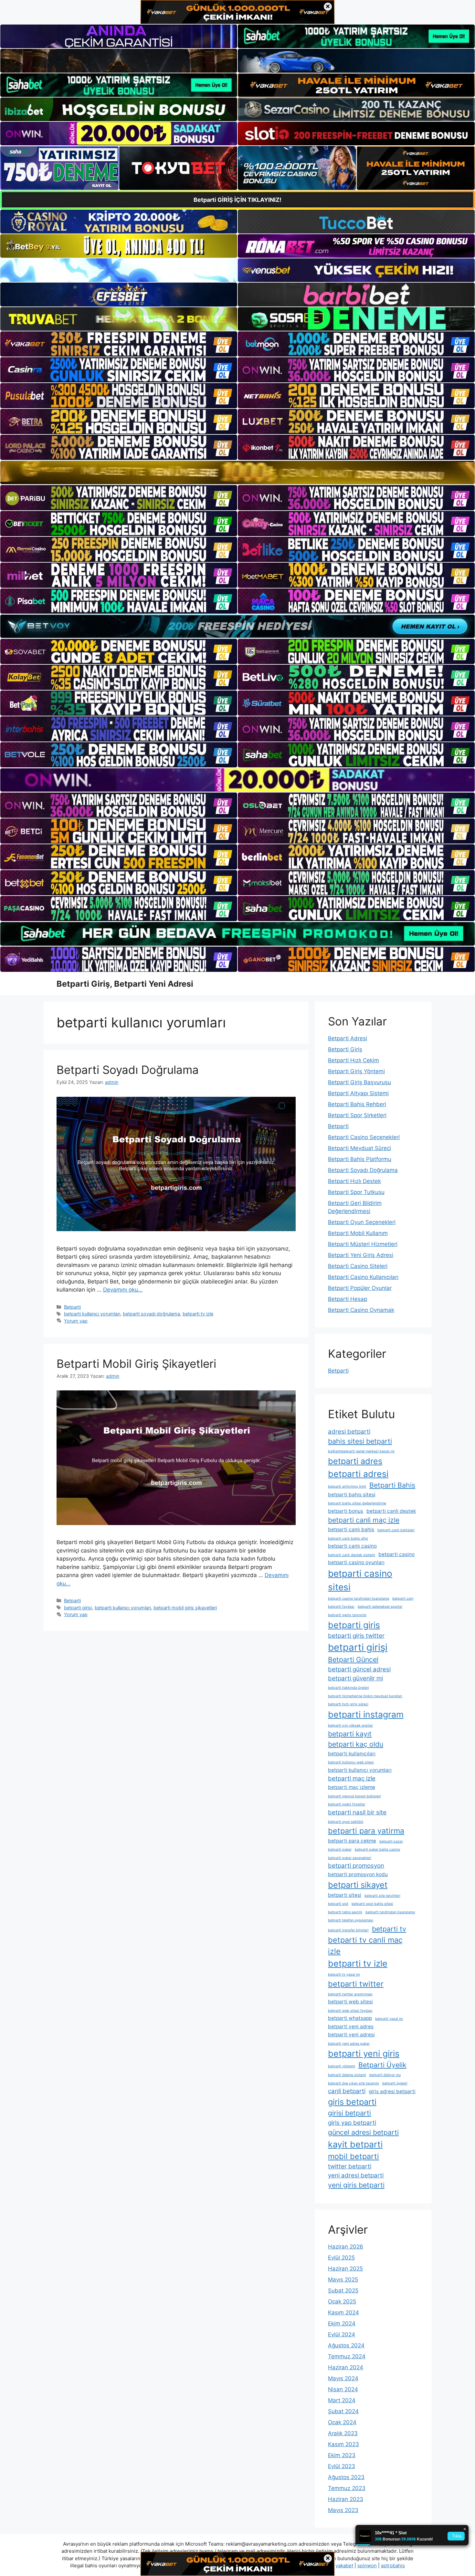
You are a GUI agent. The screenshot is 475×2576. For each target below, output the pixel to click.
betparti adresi (358, 1474)
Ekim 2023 (342, 2455)
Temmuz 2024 (347, 2356)
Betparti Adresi (348, 1038)
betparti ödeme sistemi (347, 2075)
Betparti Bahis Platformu (360, 1159)
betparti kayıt (350, 1734)
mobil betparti (354, 2156)
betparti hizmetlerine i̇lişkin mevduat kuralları (365, 1696)
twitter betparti (350, 2166)
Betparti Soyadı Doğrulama (128, 1070)
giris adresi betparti (392, 2091)
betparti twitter (356, 1984)
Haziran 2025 (345, 2269)
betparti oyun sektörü (346, 1822)
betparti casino (396, 1554)
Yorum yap (76, 1321)
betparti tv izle (198, 1314)
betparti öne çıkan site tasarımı (354, 2083)
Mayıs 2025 (343, 2280)
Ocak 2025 (342, 2301)
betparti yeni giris (364, 2053)
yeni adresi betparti (356, 2175)
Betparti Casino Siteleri (358, 1266)
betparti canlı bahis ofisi (348, 1538)
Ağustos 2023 (346, 2477)
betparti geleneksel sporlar (380, 1607)
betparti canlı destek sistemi (352, 1555)
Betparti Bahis (392, 1485)
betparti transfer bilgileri (348, 1930)
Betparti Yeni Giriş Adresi (361, 1255)
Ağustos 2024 (346, 2345)
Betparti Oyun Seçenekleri (362, 1222)
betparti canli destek (391, 1511)
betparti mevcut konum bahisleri (354, 1796)
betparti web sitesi (350, 2002)
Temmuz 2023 (347, 2488)
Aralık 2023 (343, 2433)
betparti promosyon (356, 1866)
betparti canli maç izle (364, 1520)
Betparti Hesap (348, 1299)
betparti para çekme (352, 1841)
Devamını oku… (123, 1290)
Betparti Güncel (353, 1659)
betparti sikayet (358, 1885)
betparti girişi (78, 1608)
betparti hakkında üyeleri (348, 1688)
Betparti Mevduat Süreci (359, 1148)
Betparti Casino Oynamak (361, 1310)
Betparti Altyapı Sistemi (358, 1093)
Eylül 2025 (341, 2258)
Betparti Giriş (345, 1049)
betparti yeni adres (351, 2026)
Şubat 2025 (343, 2290)
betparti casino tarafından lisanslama (359, 1599)
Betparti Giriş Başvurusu (359, 1082)
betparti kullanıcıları (352, 1754)
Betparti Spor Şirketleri (357, 1115)
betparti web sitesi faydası (350, 2011)
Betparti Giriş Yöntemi (356, 1071)
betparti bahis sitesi (352, 1495)
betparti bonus (346, 1511)
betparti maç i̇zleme (352, 1787)
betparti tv (389, 1929)
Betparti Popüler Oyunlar (360, 1288)
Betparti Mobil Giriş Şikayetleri (136, 1364)
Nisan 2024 (343, 2389)
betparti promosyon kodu (358, 1874)
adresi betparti (349, 1432)
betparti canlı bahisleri (396, 1530)
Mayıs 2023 (343, 2510)
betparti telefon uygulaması (351, 1920)
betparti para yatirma (366, 1831)
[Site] (119, 344)
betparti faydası (341, 1607)
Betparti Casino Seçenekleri (364, 1137)
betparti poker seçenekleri (350, 1858)
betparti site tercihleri (382, 1896)
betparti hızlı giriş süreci (348, 1704)
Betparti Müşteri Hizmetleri (363, 1244)
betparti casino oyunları (356, 1562)
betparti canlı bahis (351, 1529)
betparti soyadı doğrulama (151, 1314)
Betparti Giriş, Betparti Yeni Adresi (125, 984)
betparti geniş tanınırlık (347, 1615)
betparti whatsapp (350, 2018)
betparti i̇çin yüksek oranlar (350, 1725)
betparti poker (340, 1849)
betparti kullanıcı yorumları (92, 1314)
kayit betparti (355, 2144)
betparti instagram (366, 1714)
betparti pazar (391, 1841)
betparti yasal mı (389, 2019)
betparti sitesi (345, 1895)
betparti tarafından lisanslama (390, 1912)
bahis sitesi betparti (360, 1441)
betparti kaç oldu (356, 1744)
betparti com (403, 1599)
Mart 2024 (342, 2400)
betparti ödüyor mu (385, 2075)
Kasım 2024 (343, 2312)
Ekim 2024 (342, 2323)
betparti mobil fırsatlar (347, 1804)
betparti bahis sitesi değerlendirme (357, 1503)
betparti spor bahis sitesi (372, 1904)
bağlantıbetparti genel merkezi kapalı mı (361, 1451)
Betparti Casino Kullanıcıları (363, 1277)
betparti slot (338, 1904)
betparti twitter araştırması (350, 1994)
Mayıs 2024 (343, 2378)
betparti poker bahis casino (377, 1849)
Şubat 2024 (343, 2411)
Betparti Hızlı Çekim (354, 1060)
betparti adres (355, 1461)
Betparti (72, 1307)
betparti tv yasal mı (344, 1974)
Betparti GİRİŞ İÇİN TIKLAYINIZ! (238, 200)
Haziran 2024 (346, 2367)
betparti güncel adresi (359, 1669)
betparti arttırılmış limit (347, 1486)
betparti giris (354, 1625)
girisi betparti (349, 2113)
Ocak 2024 (342, 2422)
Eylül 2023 (342, 2466)
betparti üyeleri (395, 2083)
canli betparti (347, 2091)
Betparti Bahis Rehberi (357, 1104)
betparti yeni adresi (351, 2035)
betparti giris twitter (356, 1636)
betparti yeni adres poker (349, 2044)
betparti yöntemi (342, 2066)
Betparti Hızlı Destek (354, 1181)
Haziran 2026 (346, 2247)
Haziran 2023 (346, 2499)
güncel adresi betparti (363, 2132)
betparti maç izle (352, 1778)
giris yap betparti (352, 2123)
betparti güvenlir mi (355, 1678)
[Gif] (238, 473)
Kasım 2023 (343, 2444)
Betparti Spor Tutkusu (356, 1192)
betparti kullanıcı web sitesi (351, 1762)
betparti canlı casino (352, 1546)
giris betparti (352, 2102)
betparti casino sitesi (360, 1580)
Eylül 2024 (342, 2334)
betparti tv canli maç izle (365, 1946)
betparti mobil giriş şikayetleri (185, 1608)
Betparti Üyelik (382, 2065)
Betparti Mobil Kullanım (358, 1233)
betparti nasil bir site (357, 1812)
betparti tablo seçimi (345, 1912)
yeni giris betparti (356, 2185)
